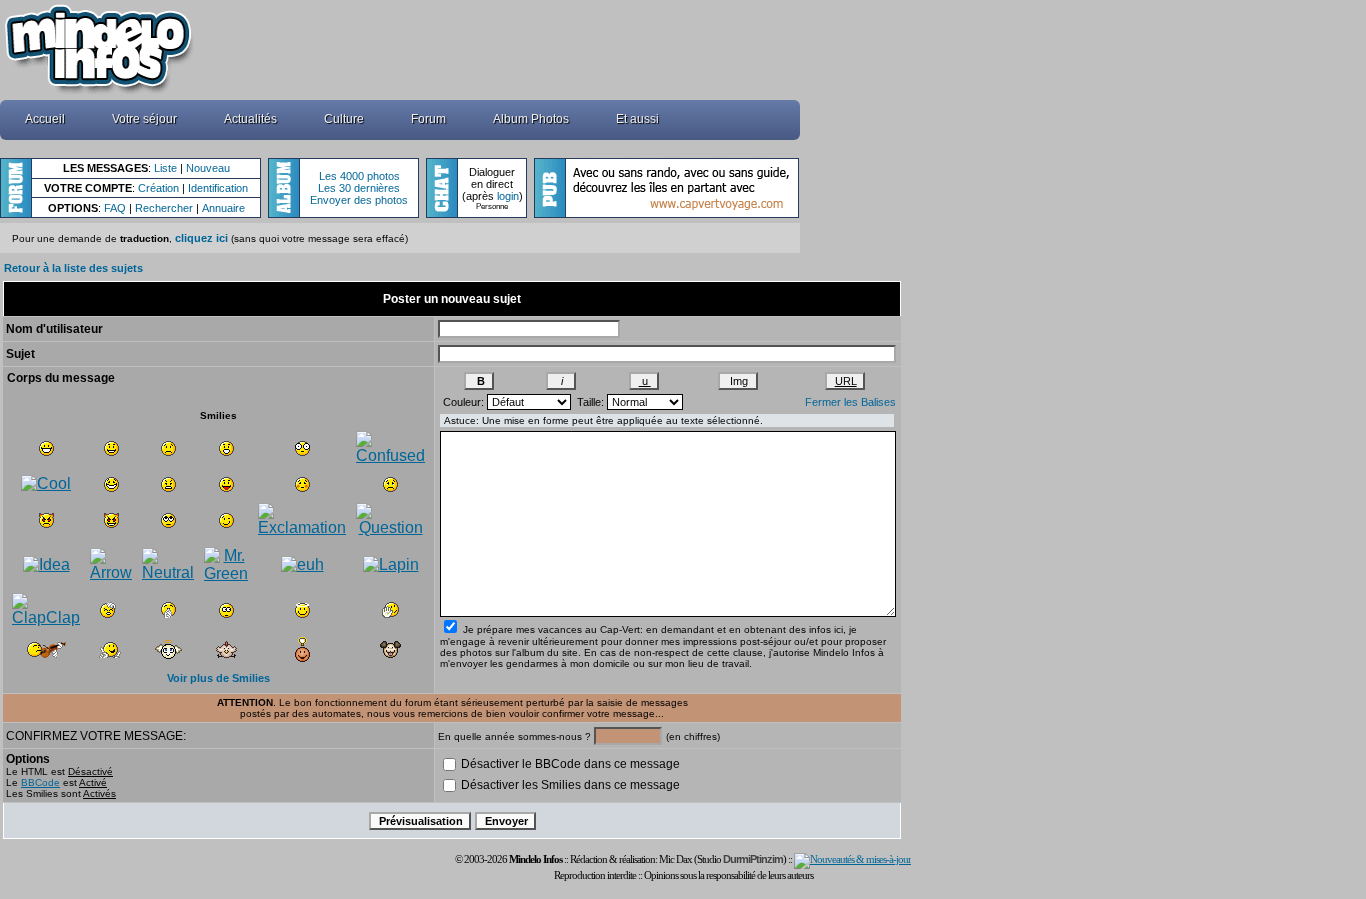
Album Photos (531, 119)
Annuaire (223, 208)
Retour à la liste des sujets (73, 268)
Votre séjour (144, 119)
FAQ (115, 208)
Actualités (250, 119)
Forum (428, 119)
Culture (344, 119)
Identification (218, 188)
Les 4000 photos (359, 176)
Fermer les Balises (850, 402)
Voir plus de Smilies (218, 678)
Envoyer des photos (359, 200)
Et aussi (637, 119)
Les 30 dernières (359, 188)
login (508, 196)
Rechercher (164, 208)
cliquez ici (201, 238)
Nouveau (208, 168)
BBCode (40, 782)
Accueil (45, 119)
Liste (165, 168)
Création (158, 188)
